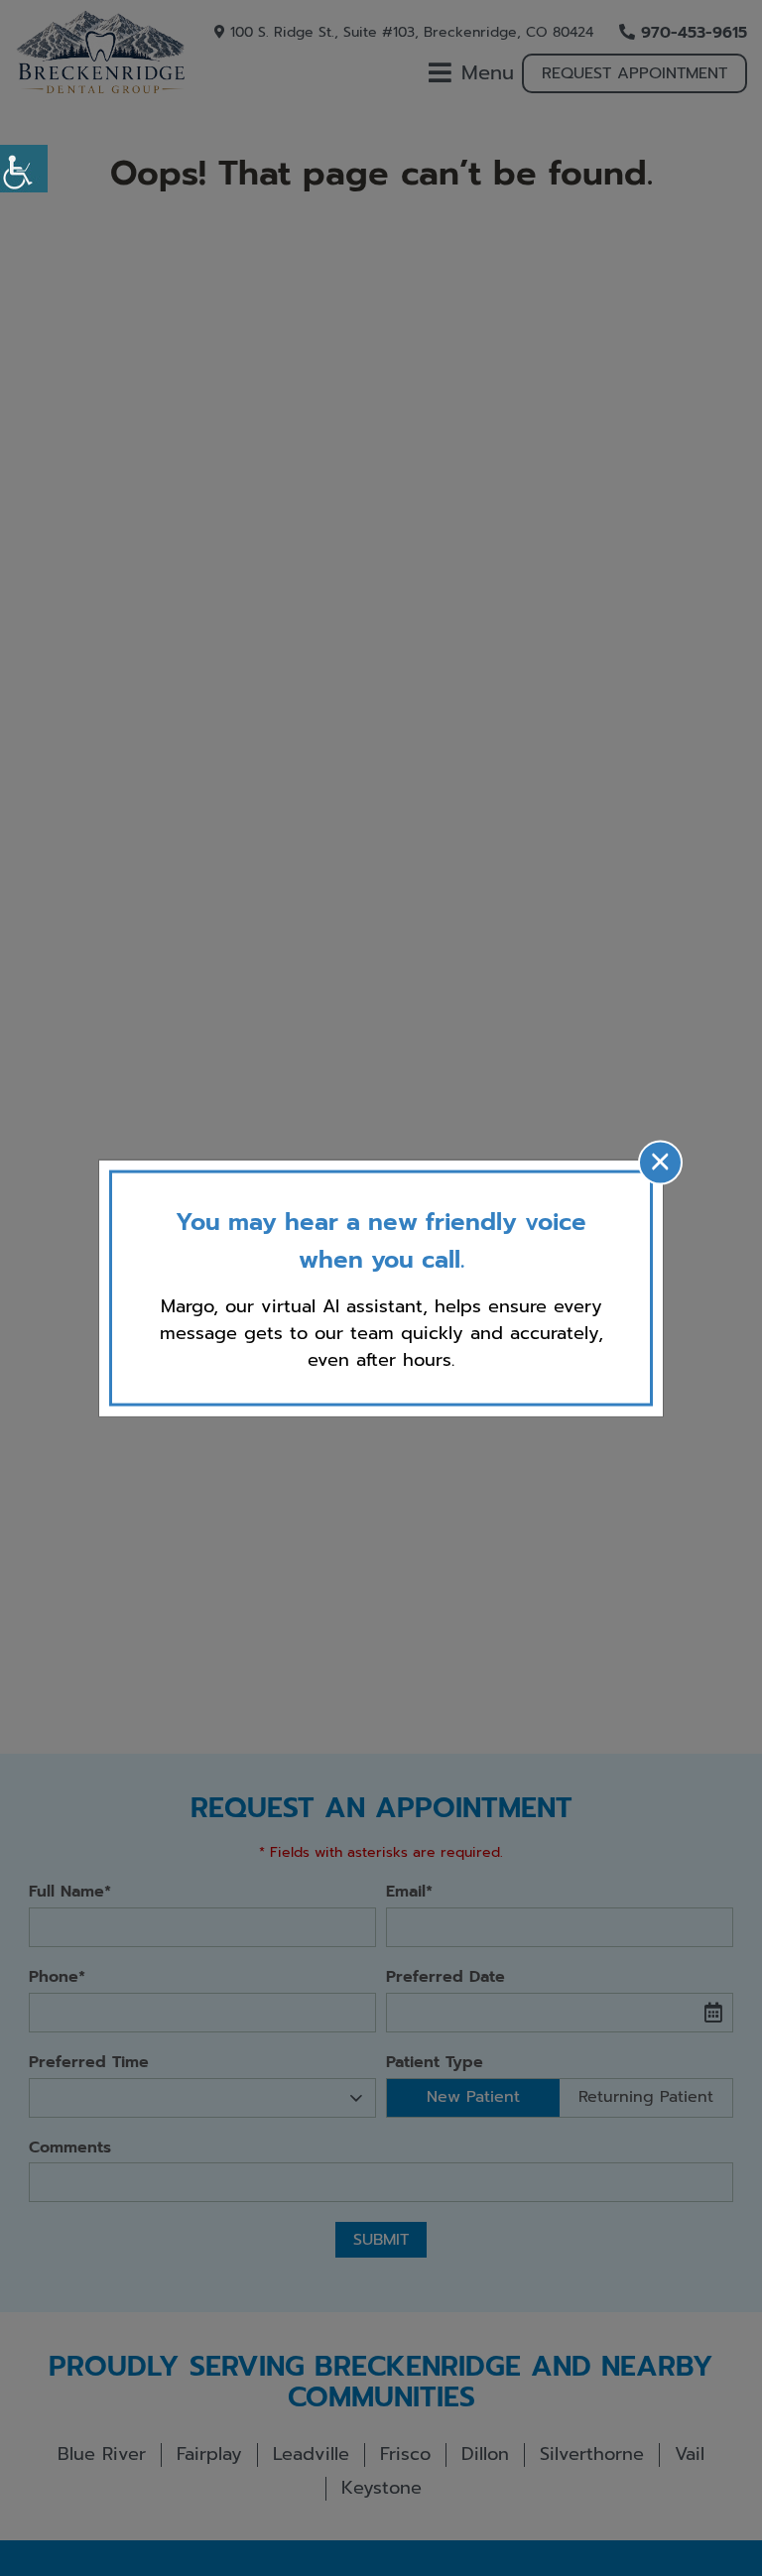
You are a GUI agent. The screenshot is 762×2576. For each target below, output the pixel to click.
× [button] (660, 1162)
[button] (24, 169)
